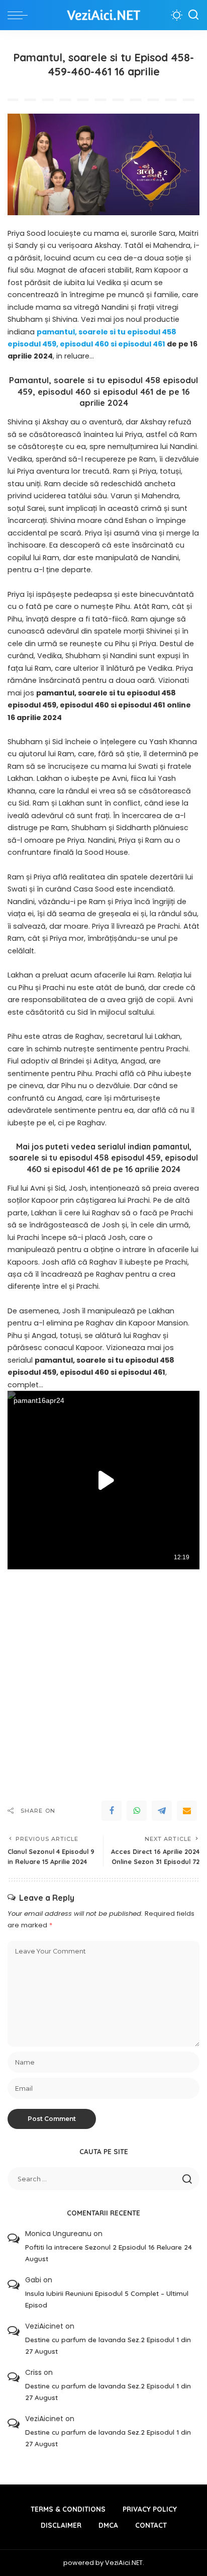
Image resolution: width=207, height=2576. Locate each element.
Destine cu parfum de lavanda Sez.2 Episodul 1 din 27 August (108, 2345)
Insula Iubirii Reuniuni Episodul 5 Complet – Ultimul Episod (107, 2299)
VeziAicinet (44, 2326)
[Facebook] (112, 1811)
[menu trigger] (20, 15)
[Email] (187, 1811)
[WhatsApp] (137, 1811)
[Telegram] (162, 1811)
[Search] (193, 15)
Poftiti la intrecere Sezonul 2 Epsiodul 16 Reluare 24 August (109, 2253)
